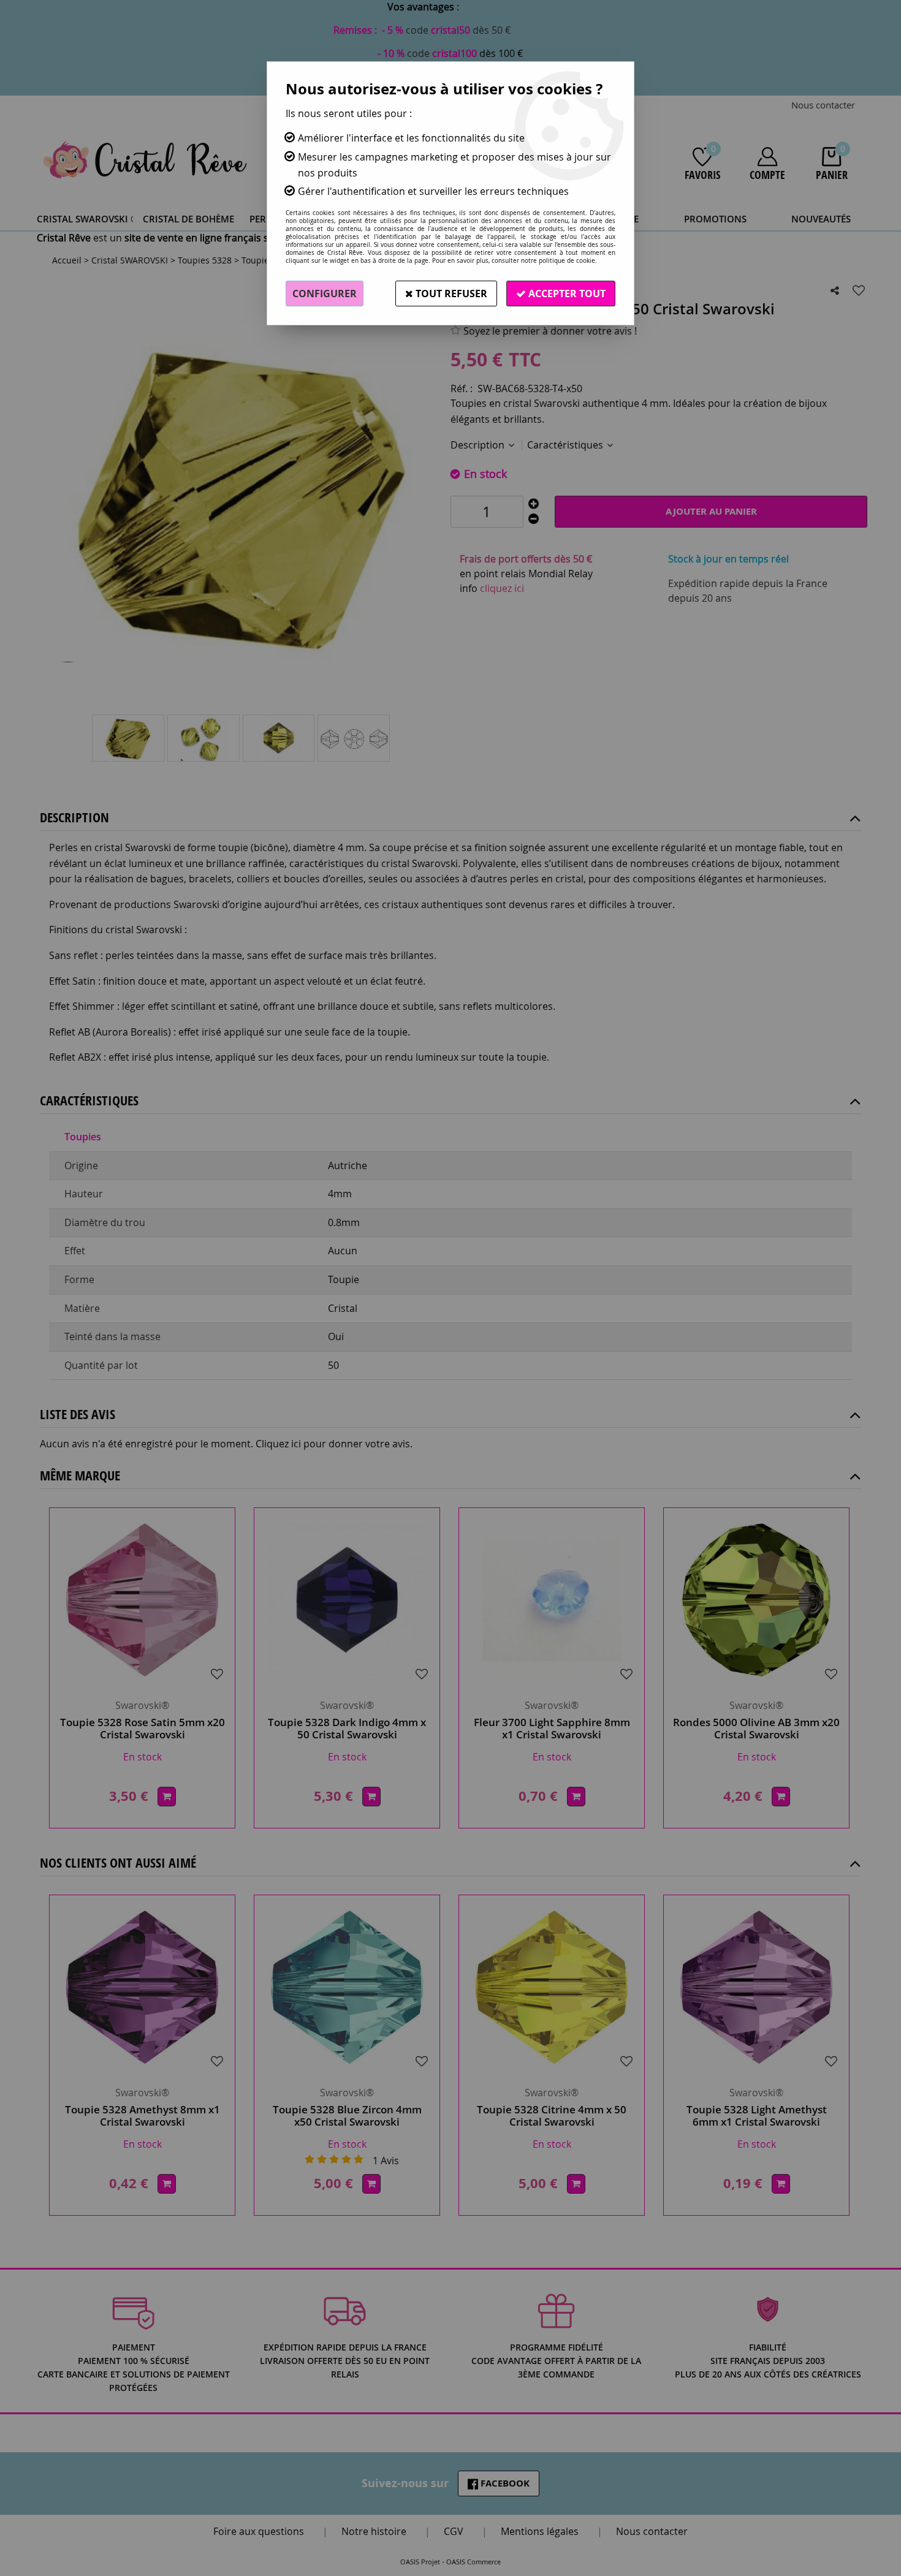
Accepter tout (566, 294)
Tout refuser (450, 294)
